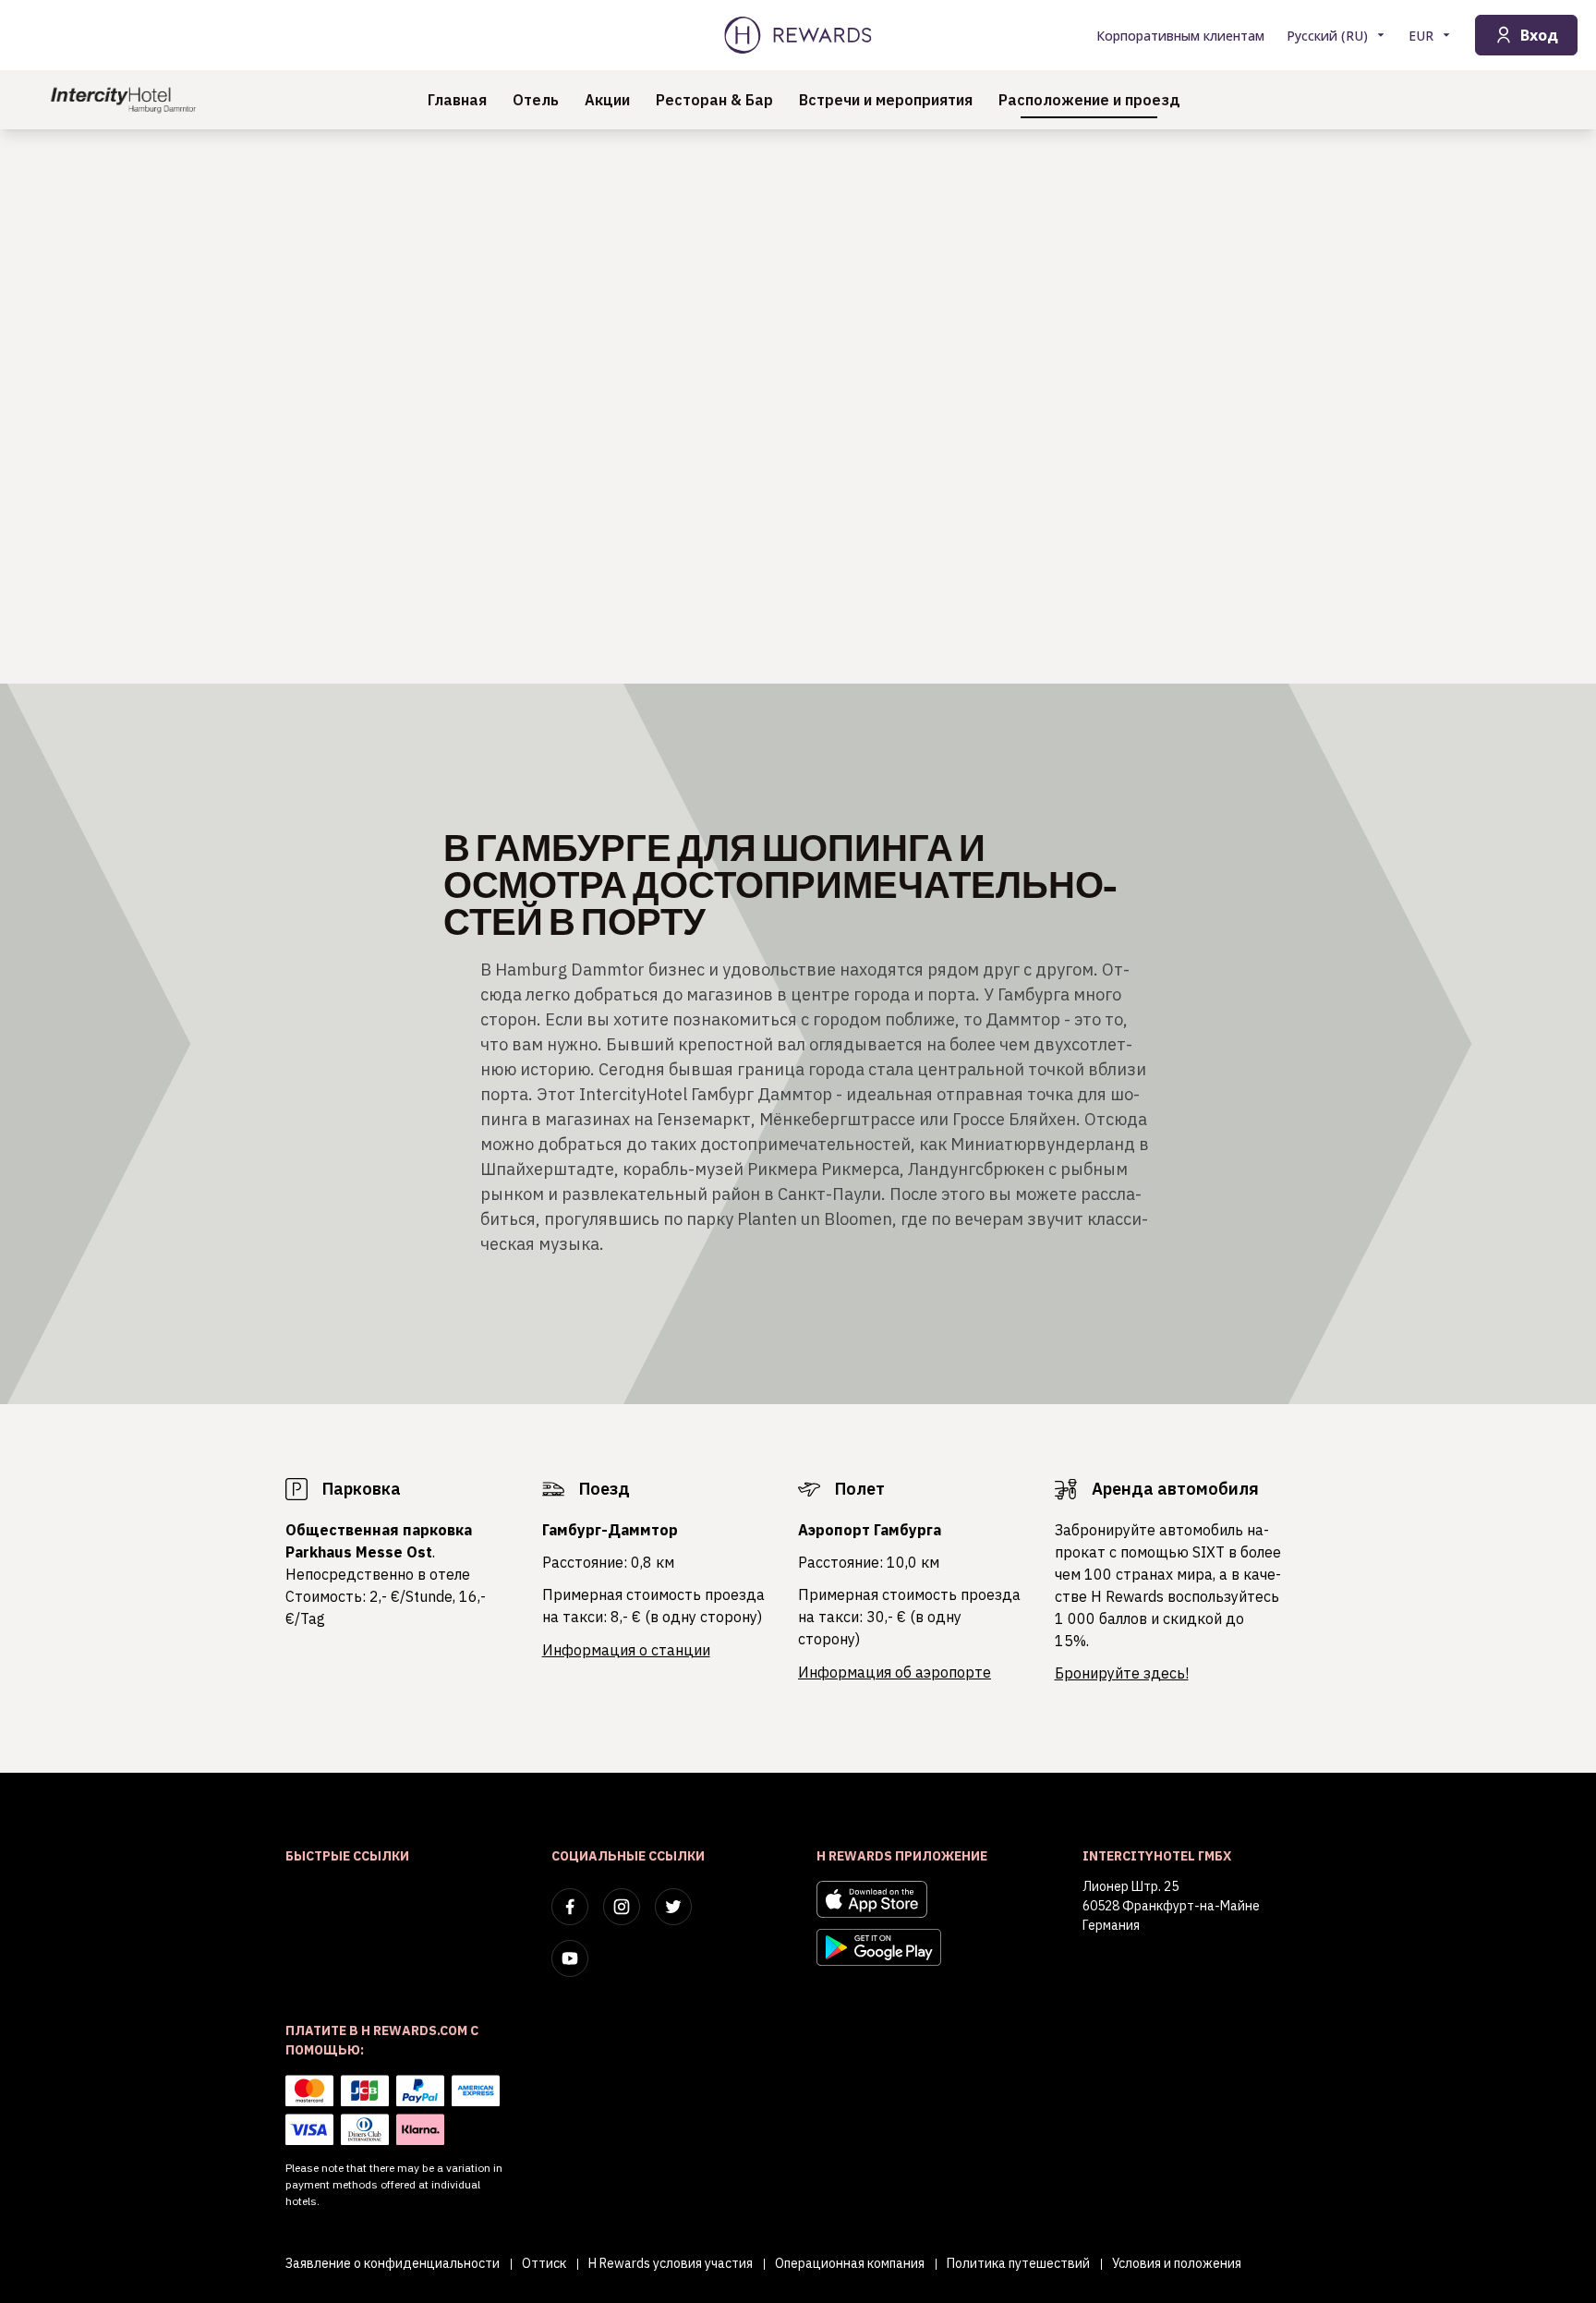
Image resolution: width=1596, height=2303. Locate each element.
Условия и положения (1177, 2263)
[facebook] (570, 1907)
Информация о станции (626, 1650)
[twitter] (673, 1907)
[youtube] (570, 1958)
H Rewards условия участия (671, 2263)
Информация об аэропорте (895, 1672)
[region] (798, 406)
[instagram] (622, 1907)
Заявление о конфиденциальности (393, 2263)
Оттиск (544, 2263)
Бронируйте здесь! (1122, 1673)
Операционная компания (850, 2263)
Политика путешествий (1018, 2263)
